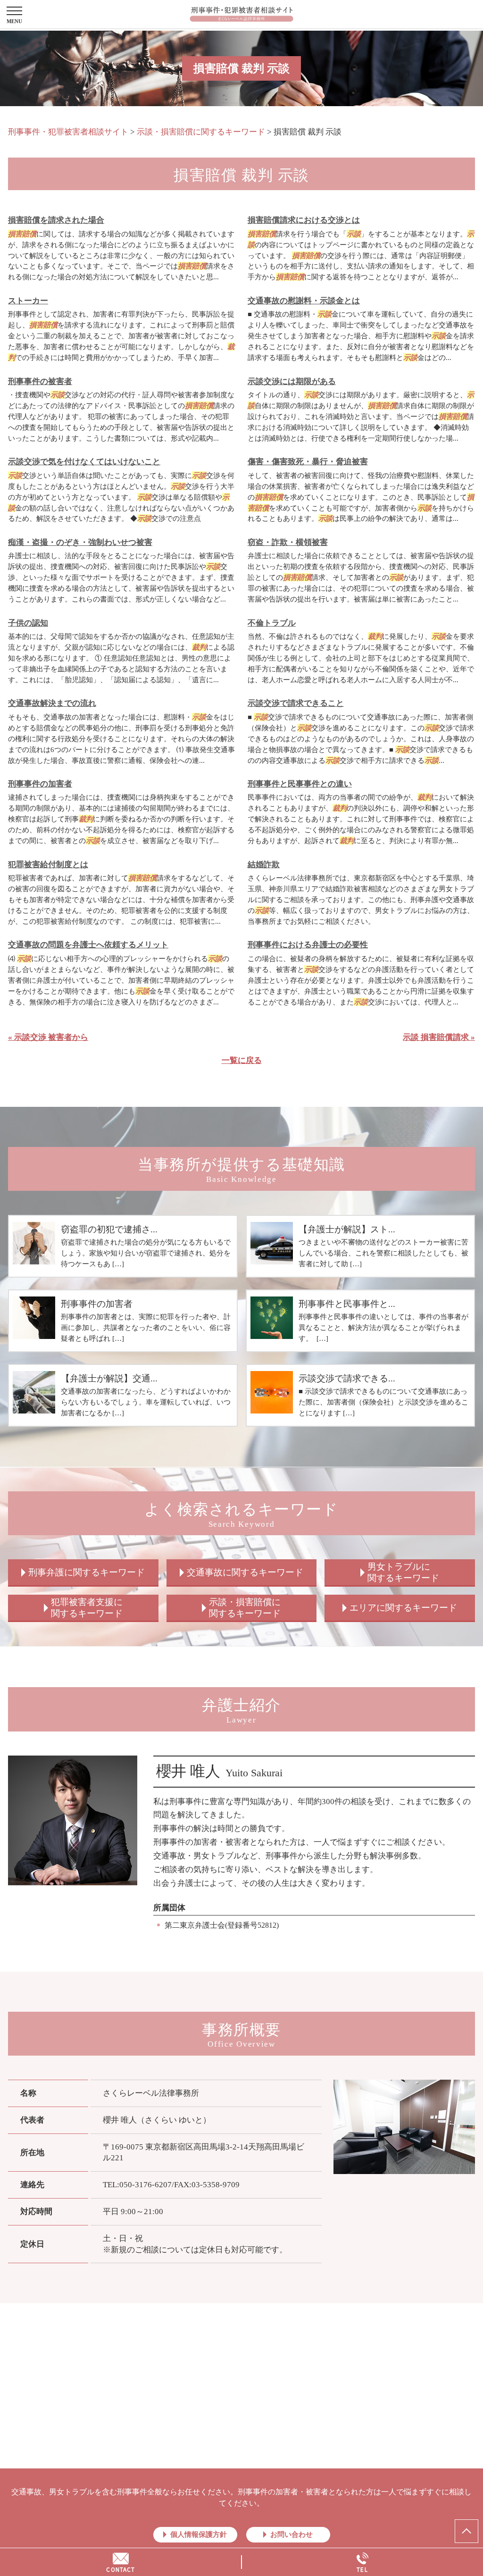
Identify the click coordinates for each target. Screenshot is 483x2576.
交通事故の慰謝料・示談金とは (304, 301)
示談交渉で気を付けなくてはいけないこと (84, 462)
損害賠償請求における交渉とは (304, 220)
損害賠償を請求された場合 (56, 220)
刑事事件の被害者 (40, 381)
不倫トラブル (272, 623)
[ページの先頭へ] (466, 2531)
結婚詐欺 (264, 865)
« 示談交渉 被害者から (48, 1037)
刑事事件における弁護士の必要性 (308, 945)
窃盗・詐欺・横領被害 (288, 542)
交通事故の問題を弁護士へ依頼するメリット (88, 945)
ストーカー (28, 301)
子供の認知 (28, 623)
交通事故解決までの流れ (52, 703)
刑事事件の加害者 (40, 784)
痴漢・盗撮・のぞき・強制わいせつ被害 (80, 542)
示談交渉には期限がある (292, 381)
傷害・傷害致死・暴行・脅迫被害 (308, 462)
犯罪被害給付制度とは (48, 865)
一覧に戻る (242, 1060)
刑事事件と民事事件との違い (300, 784)
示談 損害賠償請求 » (439, 1037)
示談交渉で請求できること (296, 703)
